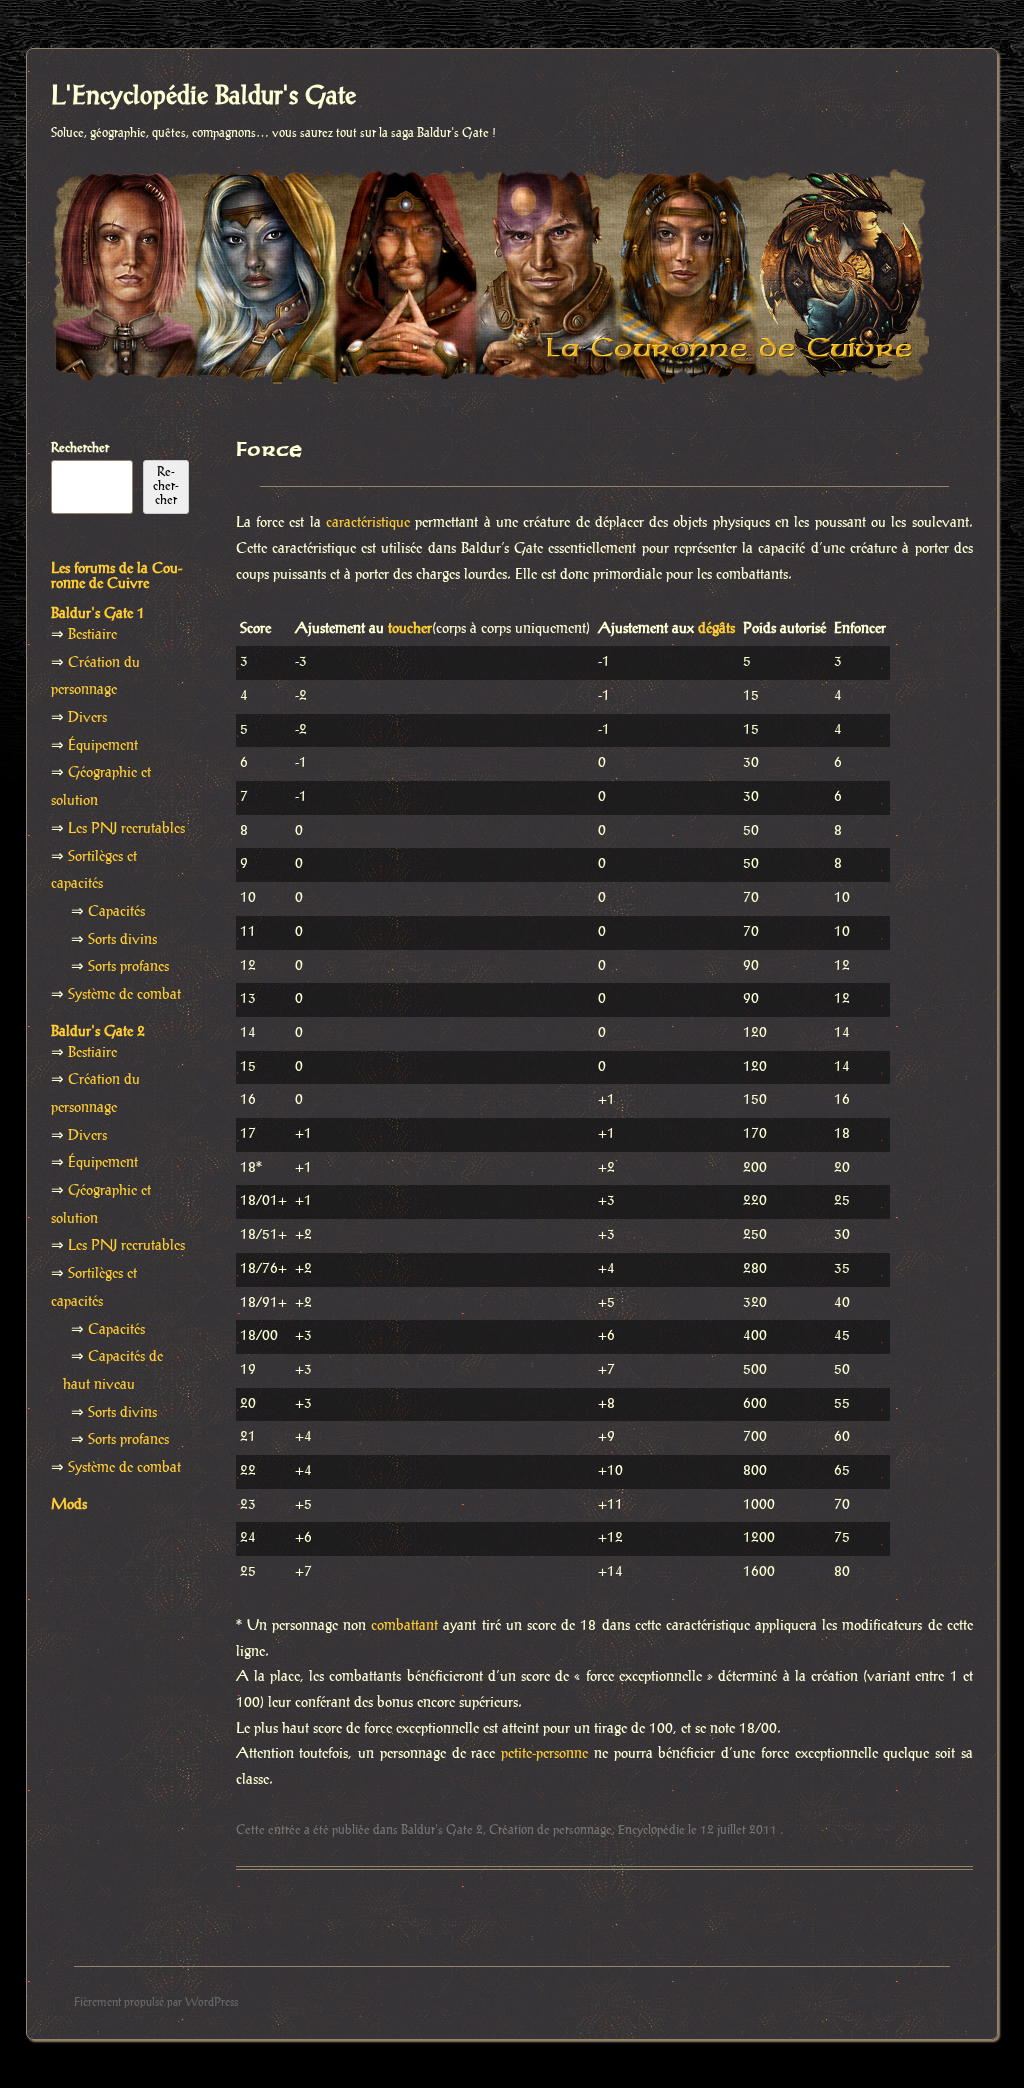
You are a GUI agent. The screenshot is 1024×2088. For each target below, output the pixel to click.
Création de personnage (550, 1830)
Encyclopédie (651, 1830)
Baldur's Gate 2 (442, 1830)
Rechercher (80, 448)
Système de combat (124, 995)
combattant (404, 1626)
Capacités (116, 912)
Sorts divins (122, 940)
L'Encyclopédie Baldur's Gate (203, 97)
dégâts (716, 629)
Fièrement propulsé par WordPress (156, 2002)
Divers (87, 718)
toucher (410, 629)
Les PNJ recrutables (126, 829)
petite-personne (544, 1754)
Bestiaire (92, 635)
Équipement (103, 746)
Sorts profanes (128, 967)
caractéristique (368, 523)
